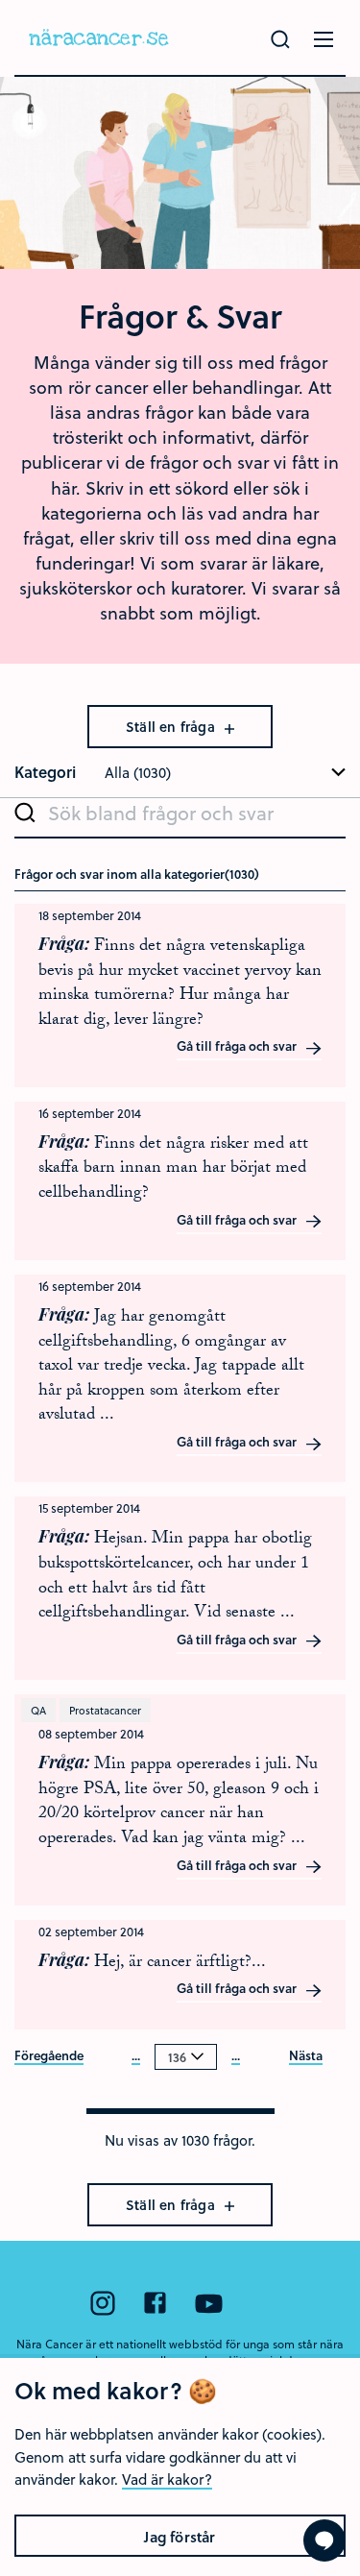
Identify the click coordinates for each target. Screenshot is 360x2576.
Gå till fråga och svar (238, 1047)
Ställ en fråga (172, 727)
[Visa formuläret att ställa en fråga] (324, 2540)
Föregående (49, 2056)
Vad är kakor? (167, 2479)
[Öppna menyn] (324, 39)
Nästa (306, 2056)
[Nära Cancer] (99, 38)
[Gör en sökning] (280, 39)
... (136, 2056)
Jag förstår (180, 2537)
